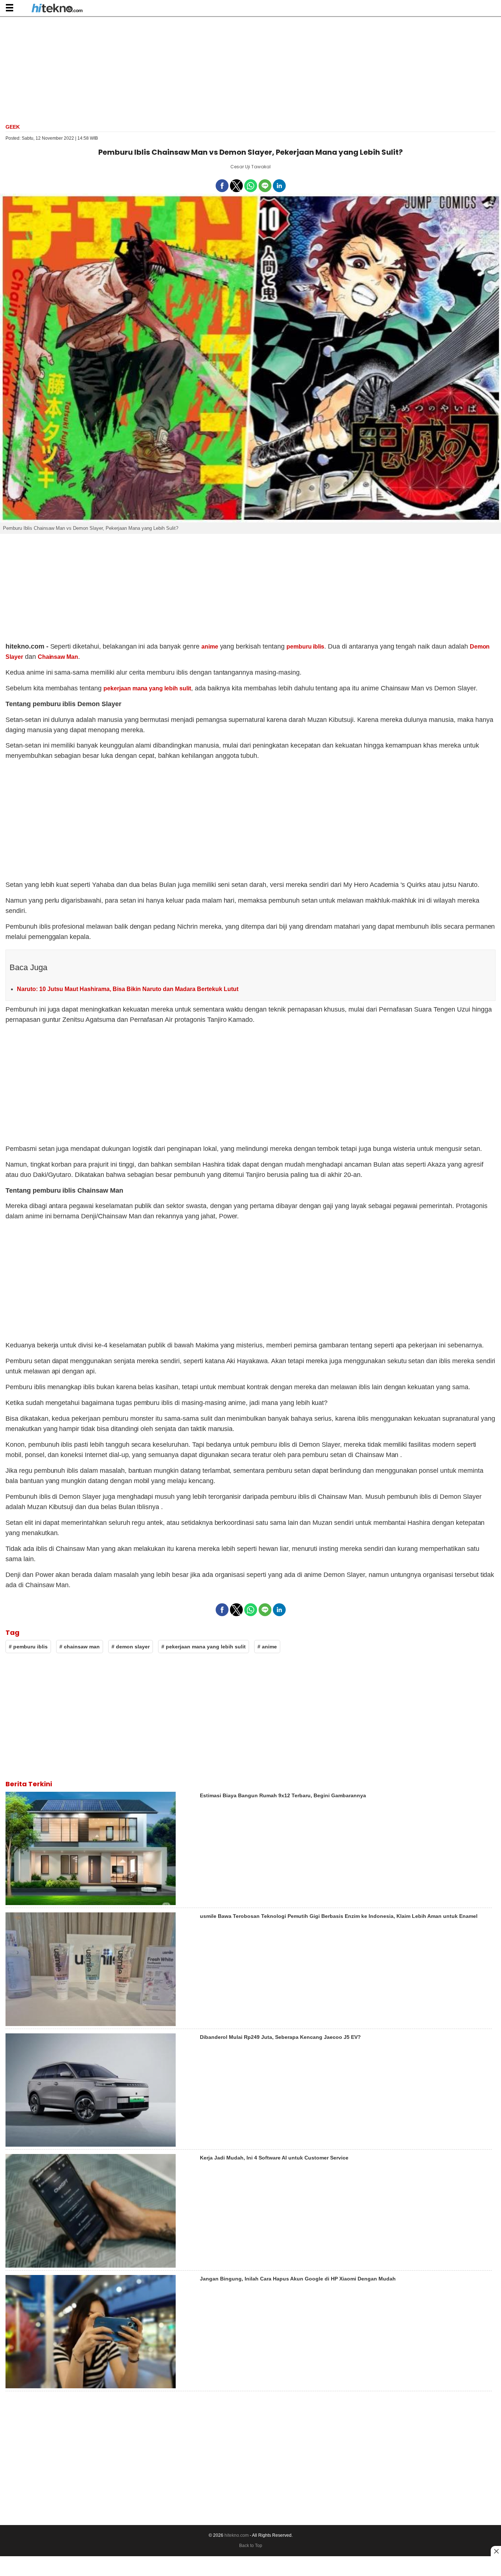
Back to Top (251, 2546)
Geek (13, 127)
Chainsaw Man (58, 657)
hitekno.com (237, 2535)
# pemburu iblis (28, 1647)
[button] (9, 8)
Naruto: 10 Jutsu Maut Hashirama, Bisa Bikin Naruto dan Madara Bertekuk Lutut (128, 989)
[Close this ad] (496, 2551)
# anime (267, 1647)
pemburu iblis (306, 647)
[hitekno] (57, 9)
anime (210, 647)
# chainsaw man (80, 1647)
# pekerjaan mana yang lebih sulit (204, 1647)
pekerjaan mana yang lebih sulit (147, 688)
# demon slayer (131, 1647)
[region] (251, 69)
